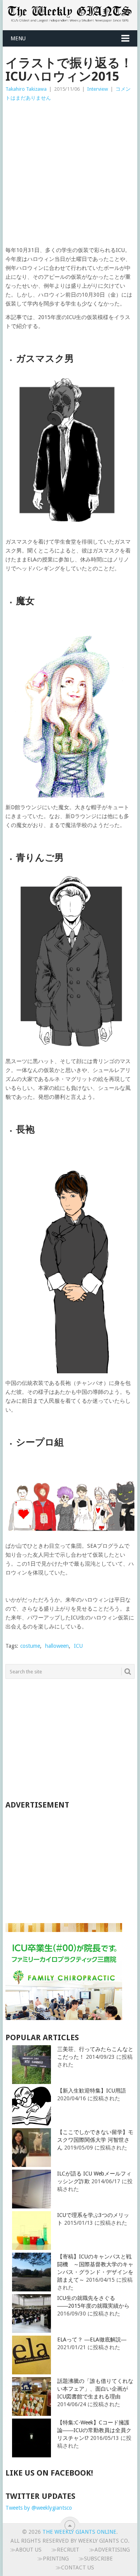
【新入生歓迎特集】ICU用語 (92, 2091)
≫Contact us (75, 2567)
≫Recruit (65, 2550)
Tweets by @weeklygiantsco (39, 2508)
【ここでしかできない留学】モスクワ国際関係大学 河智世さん (95, 2140)
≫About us (26, 2550)
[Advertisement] (70, 176)
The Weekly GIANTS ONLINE (79, 2532)
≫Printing (53, 2559)
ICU (78, 1646)
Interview (98, 89)
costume (30, 1646)
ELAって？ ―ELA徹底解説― (92, 2339)
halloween (57, 1646)
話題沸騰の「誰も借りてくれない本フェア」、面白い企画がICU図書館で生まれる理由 (95, 2389)
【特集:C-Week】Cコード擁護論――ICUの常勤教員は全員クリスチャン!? (94, 2430)
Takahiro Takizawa (26, 89)
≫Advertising (109, 2550)
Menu (18, 38)
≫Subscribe (96, 2559)
